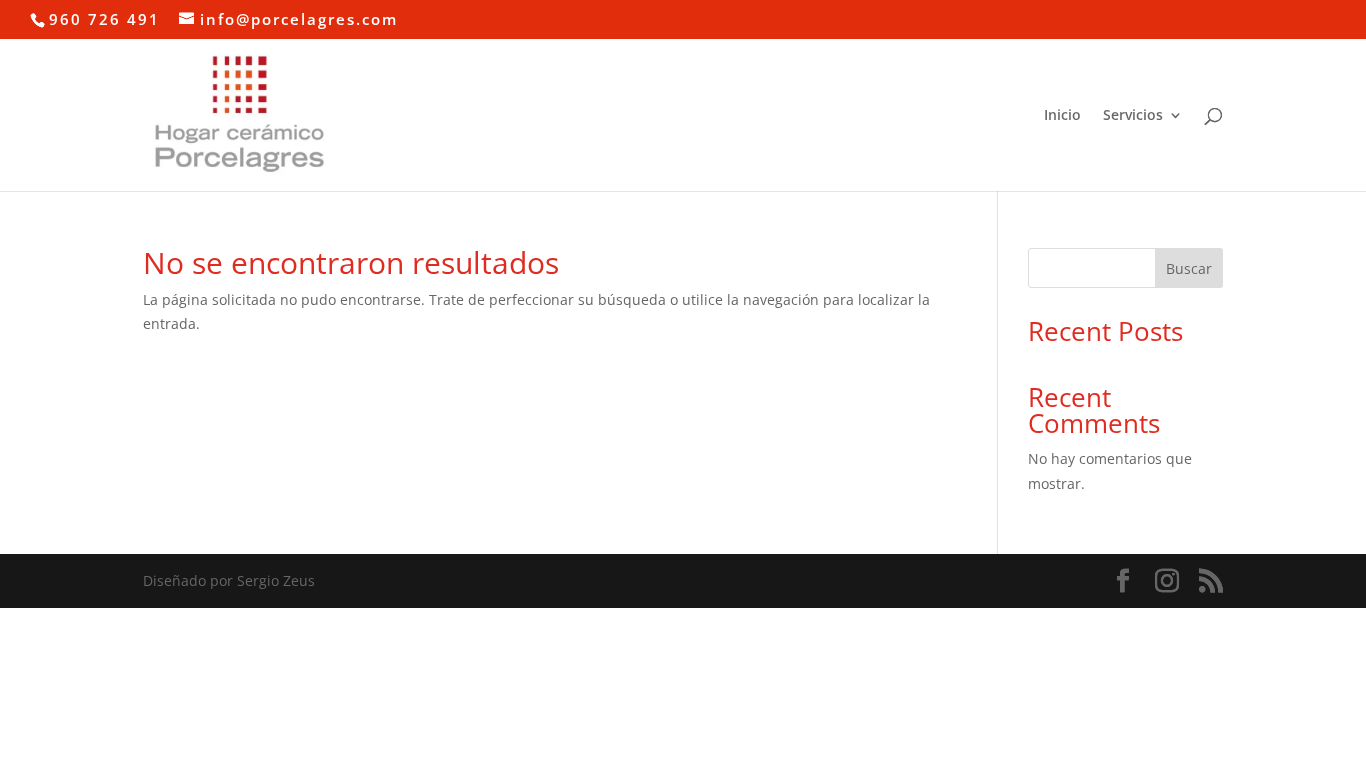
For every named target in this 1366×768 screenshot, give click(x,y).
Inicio (1062, 116)
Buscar (1189, 268)
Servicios (1133, 116)
